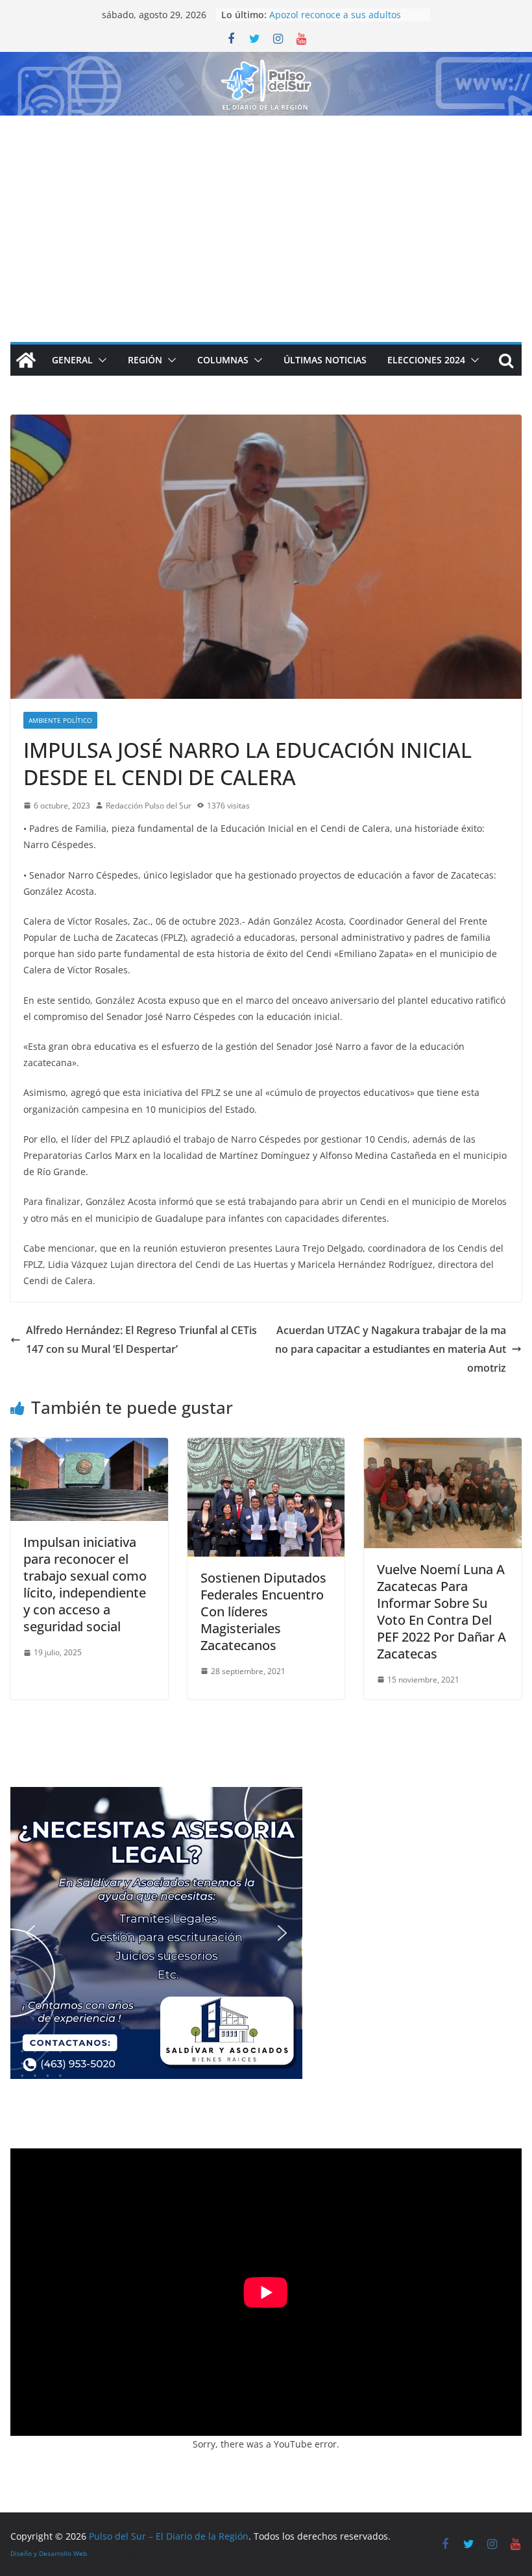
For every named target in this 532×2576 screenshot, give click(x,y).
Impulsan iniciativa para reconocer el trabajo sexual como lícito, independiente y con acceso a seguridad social (85, 1584)
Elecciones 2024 (426, 360)
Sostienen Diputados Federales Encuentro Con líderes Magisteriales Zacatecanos (263, 1611)
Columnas (223, 360)
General (72, 360)
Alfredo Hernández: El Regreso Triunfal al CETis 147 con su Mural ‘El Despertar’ (141, 1340)
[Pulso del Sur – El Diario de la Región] (266, 61)
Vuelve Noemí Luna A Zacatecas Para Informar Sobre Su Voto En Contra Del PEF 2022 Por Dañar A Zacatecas (441, 1611)
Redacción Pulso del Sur (149, 806)
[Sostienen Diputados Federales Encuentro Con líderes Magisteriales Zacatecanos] (266, 1447)
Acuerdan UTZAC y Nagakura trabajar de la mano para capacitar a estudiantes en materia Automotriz (391, 1349)
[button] (100, 360)
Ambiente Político (60, 720)
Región (145, 360)
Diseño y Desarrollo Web (49, 2553)
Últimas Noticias (325, 360)
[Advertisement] (266, 213)
